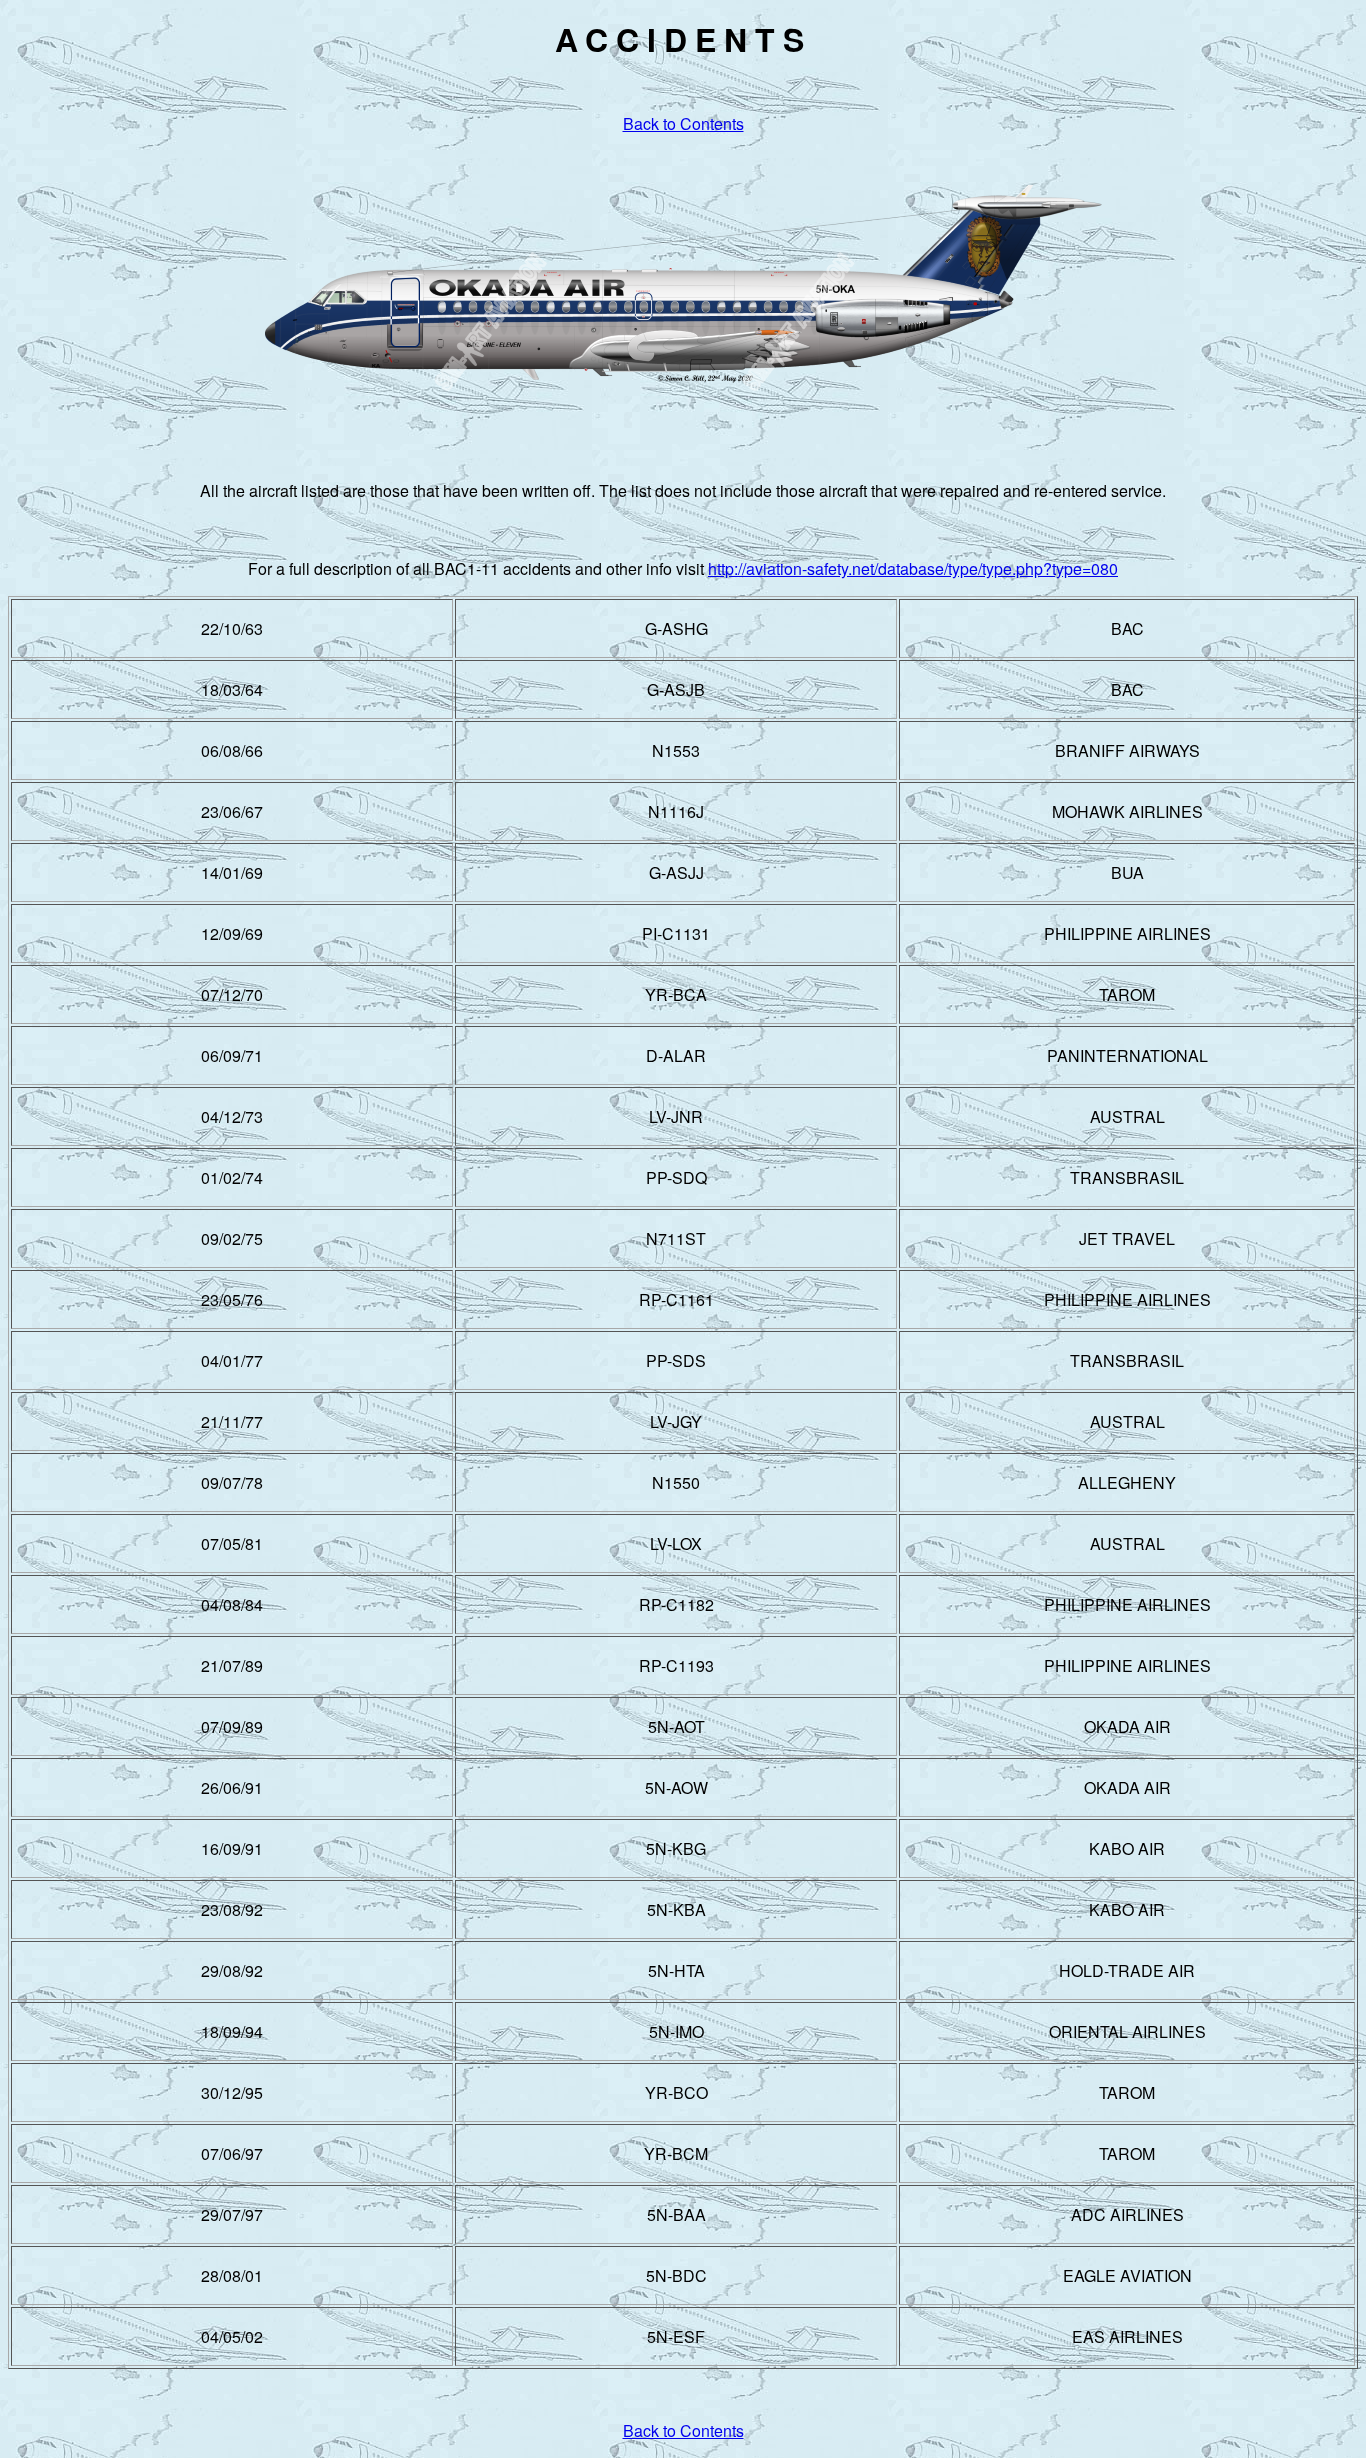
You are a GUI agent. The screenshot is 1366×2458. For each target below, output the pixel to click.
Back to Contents (683, 123)
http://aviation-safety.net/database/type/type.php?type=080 (913, 568)
